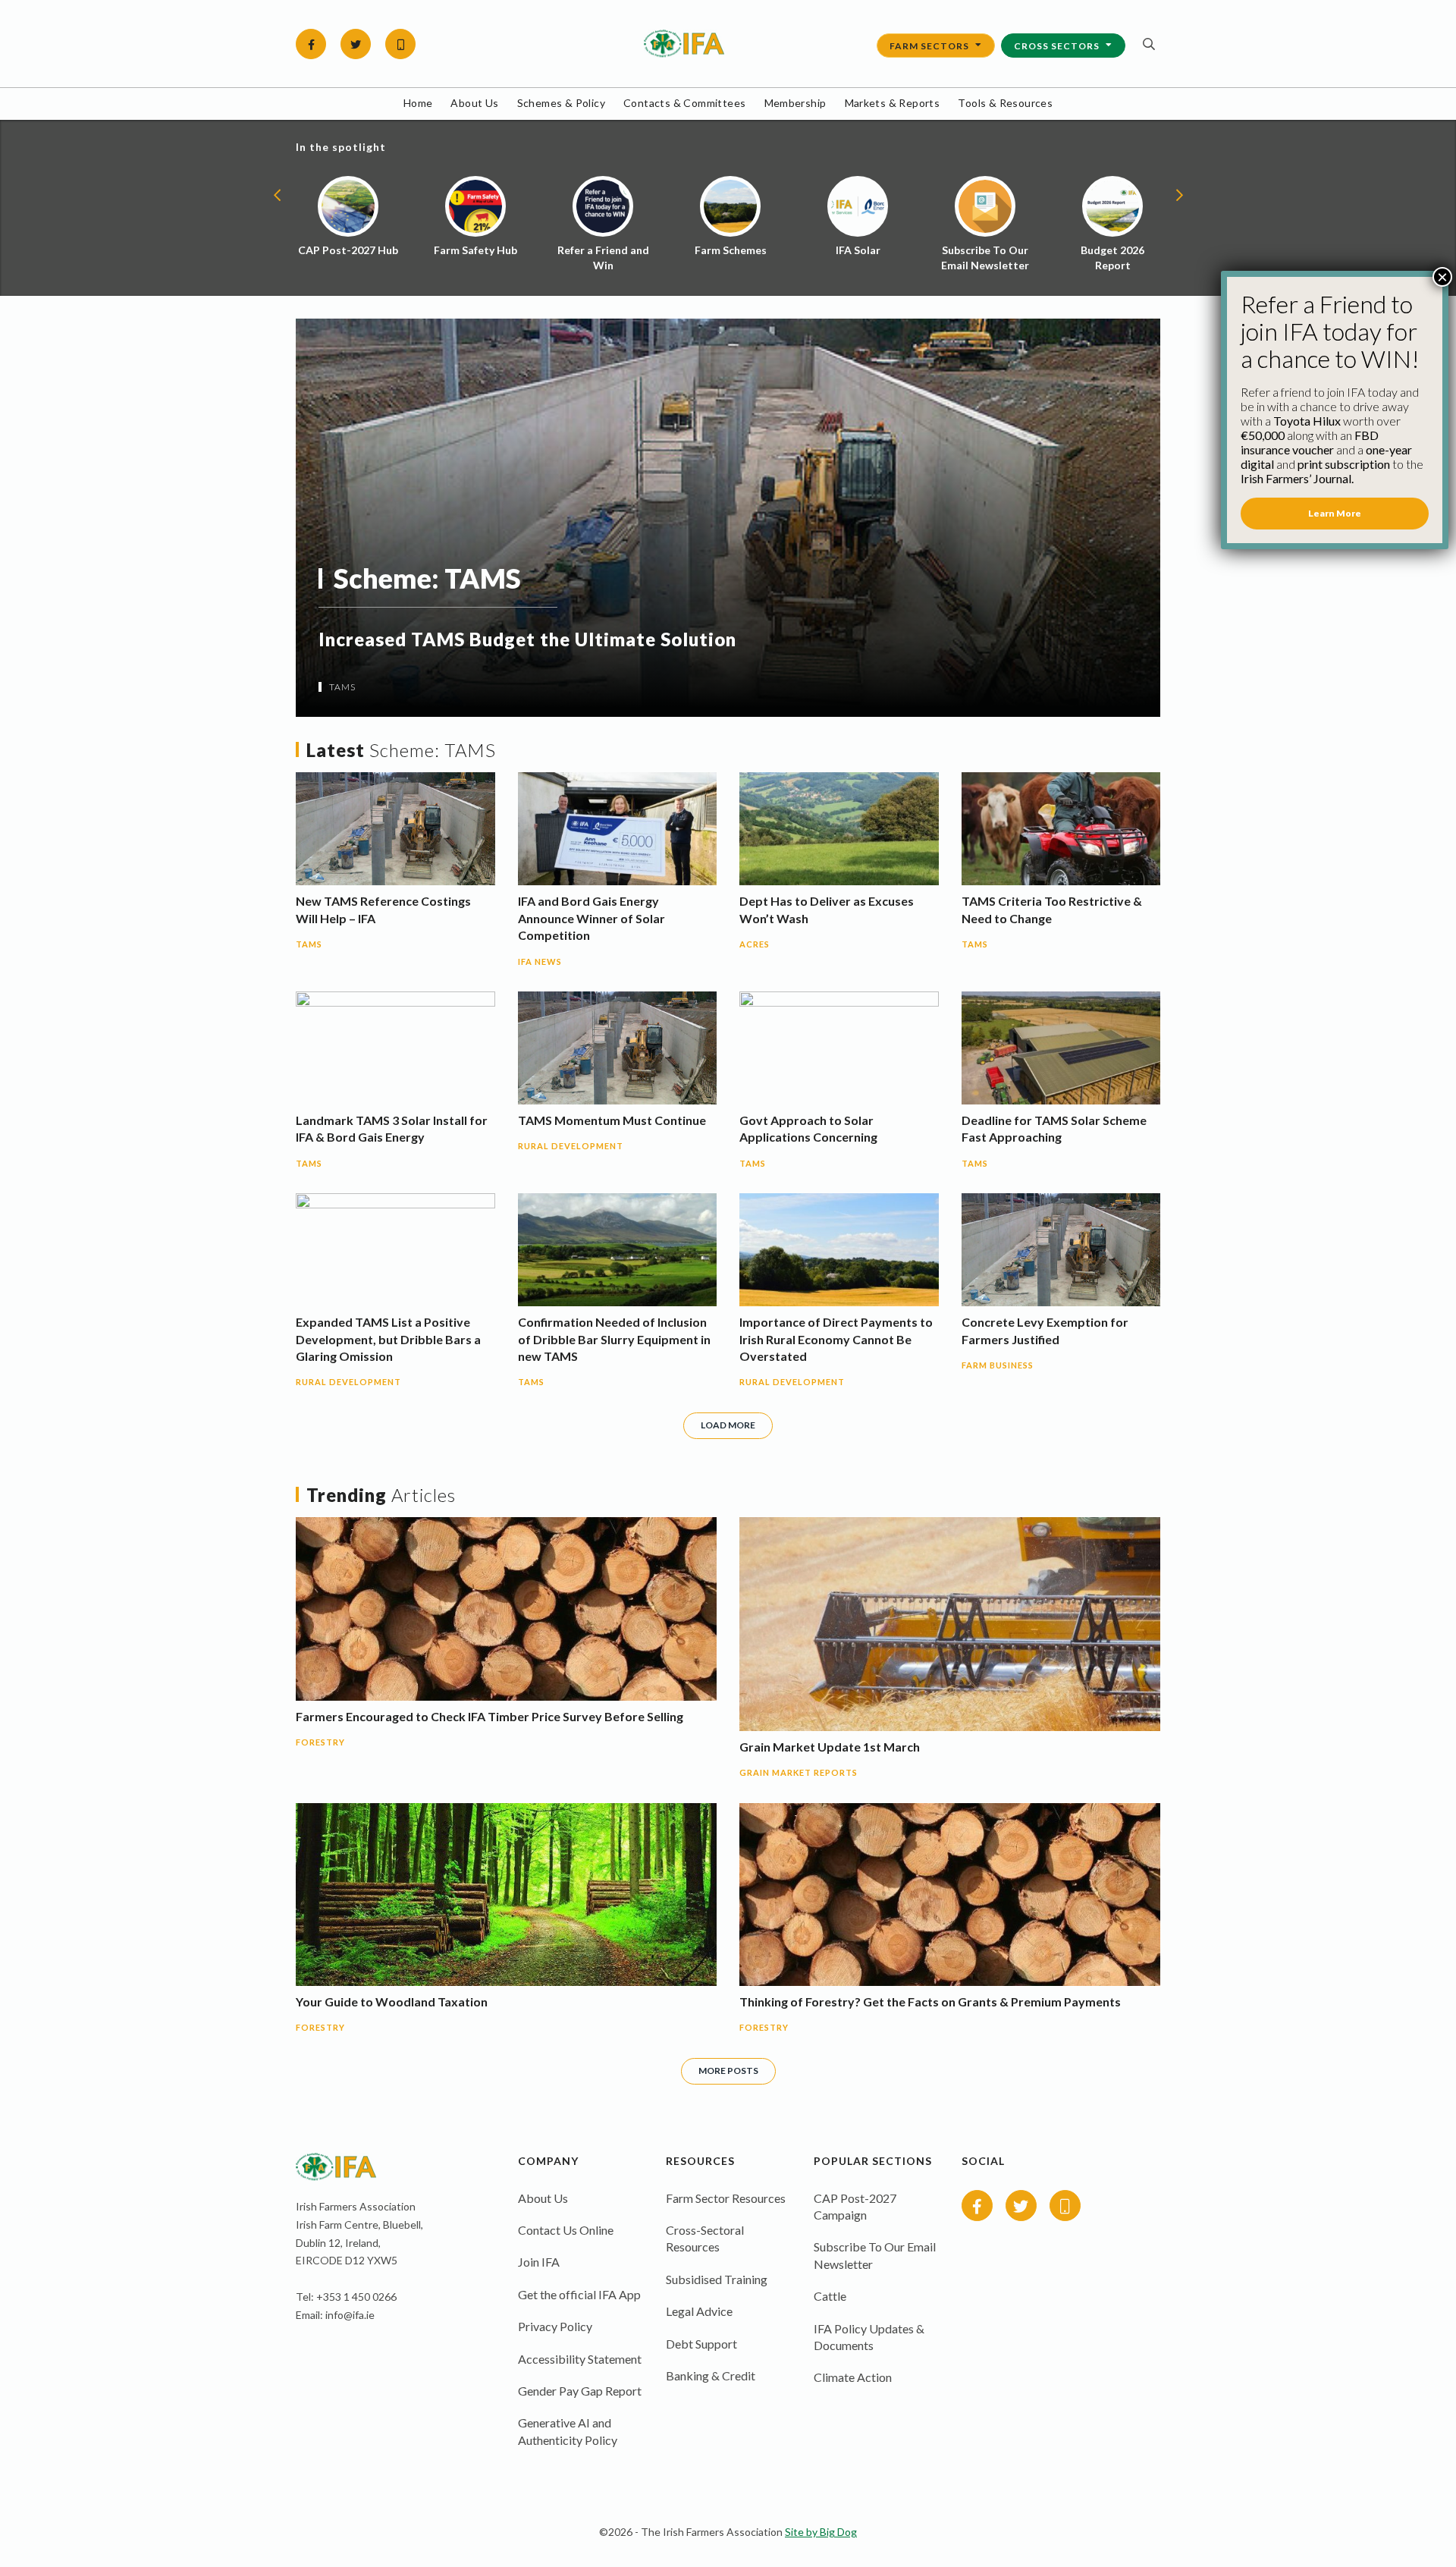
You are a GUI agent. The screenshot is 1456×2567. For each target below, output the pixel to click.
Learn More (1335, 513)
